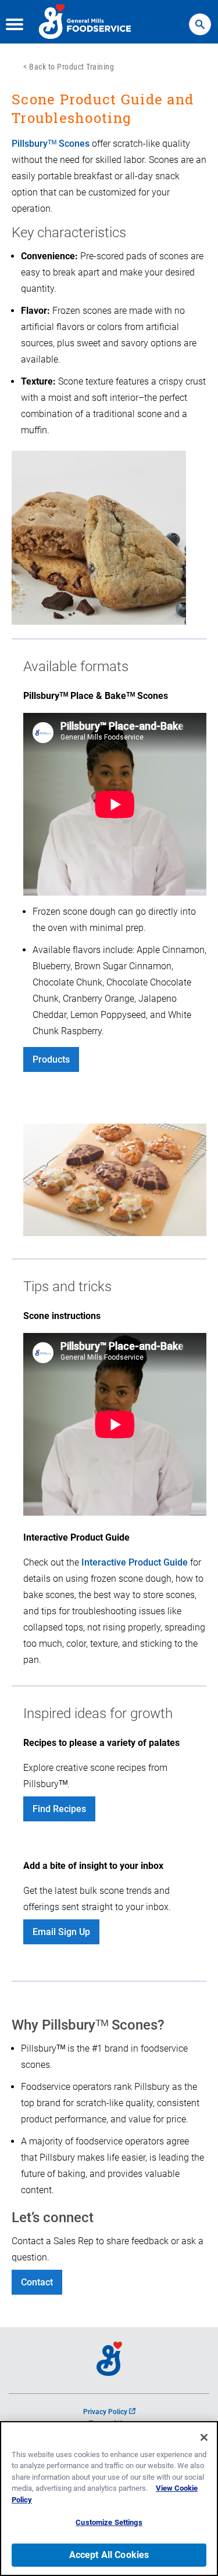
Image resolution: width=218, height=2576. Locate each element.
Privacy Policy (109, 2412)
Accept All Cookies (109, 2555)
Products (51, 1059)
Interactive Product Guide (135, 1562)
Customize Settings (109, 2522)
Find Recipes (59, 1809)
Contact (37, 2282)
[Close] (204, 2437)
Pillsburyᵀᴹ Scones (51, 144)
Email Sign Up (61, 1932)
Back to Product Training (72, 67)
